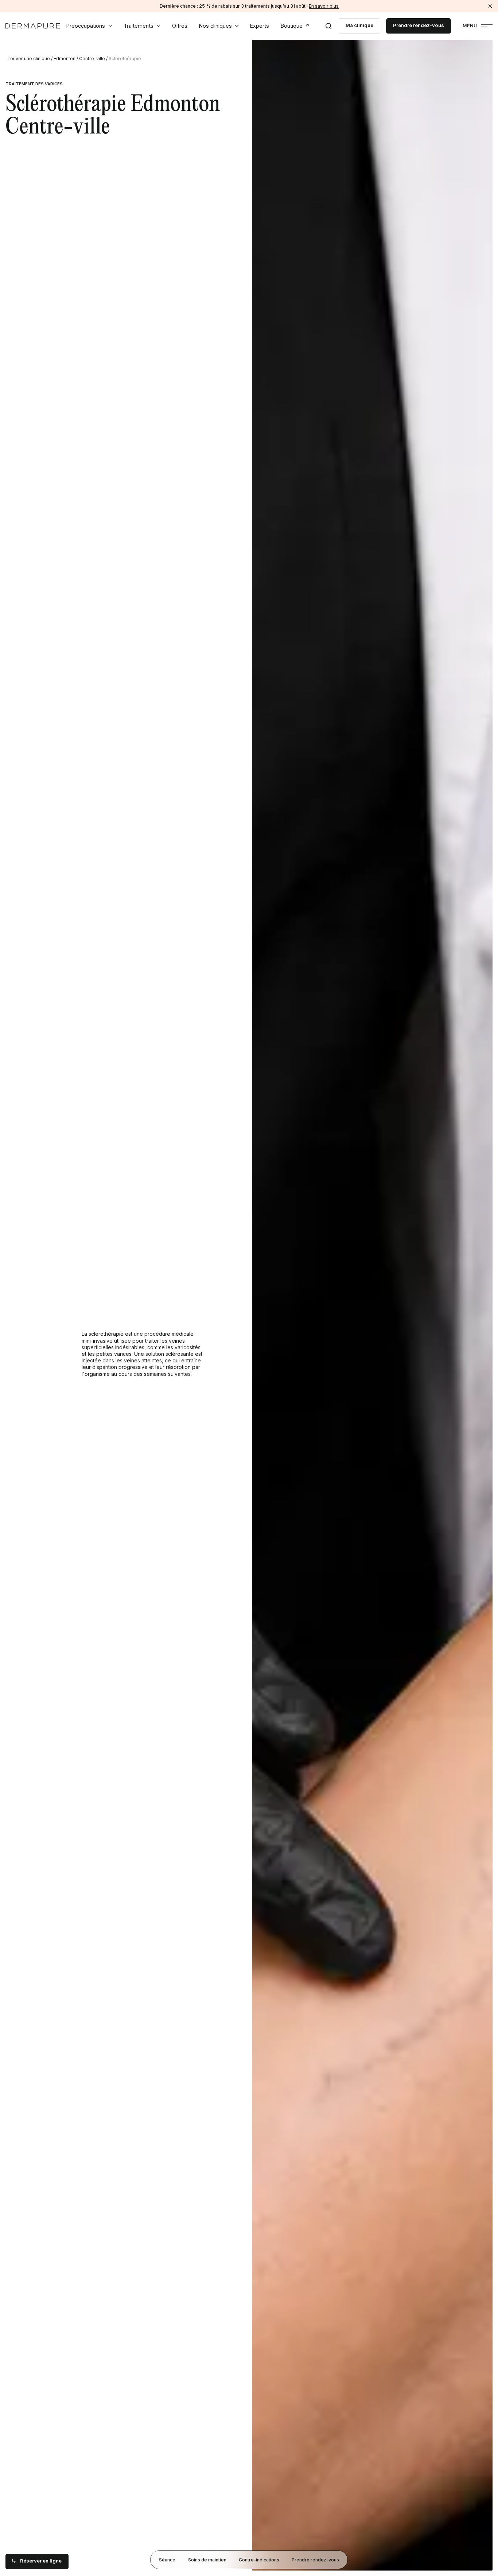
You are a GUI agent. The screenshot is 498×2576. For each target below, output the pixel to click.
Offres (180, 26)
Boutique (292, 26)
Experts (260, 26)
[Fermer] (490, 6)
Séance (167, 2559)
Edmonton (65, 59)
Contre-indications (259, 2559)
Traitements (139, 26)
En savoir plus (324, 6)
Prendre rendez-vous (315, 2559)
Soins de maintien (207, 2559)
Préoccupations (86, 26)
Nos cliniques (215, 26)
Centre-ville (92, 59)
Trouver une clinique (28, 59)
